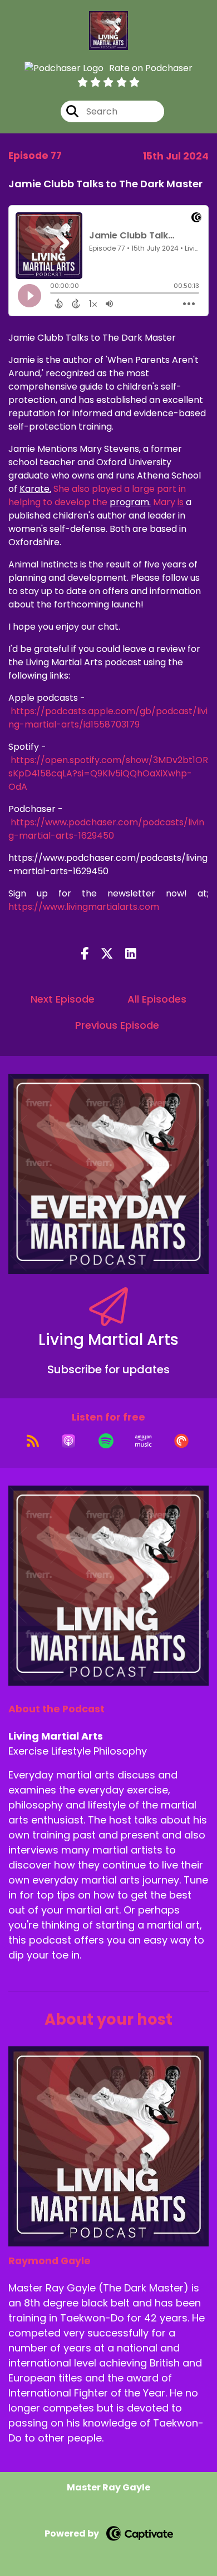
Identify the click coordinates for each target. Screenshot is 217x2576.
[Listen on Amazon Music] (144, 1441)
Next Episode (63, 999)
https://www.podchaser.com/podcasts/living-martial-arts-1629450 (106, 829)
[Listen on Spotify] (106, 1441)
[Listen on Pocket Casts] (181, 1441)
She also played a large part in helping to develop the (97, 495)
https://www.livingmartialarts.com (84, 907)
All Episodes (157, 999)
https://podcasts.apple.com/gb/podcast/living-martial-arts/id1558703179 (108, 718)
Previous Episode (117, 1025)
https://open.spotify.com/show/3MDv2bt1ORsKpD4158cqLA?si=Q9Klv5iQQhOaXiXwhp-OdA (108, 773)
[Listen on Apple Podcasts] (68, 1441)
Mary (167, 502)
